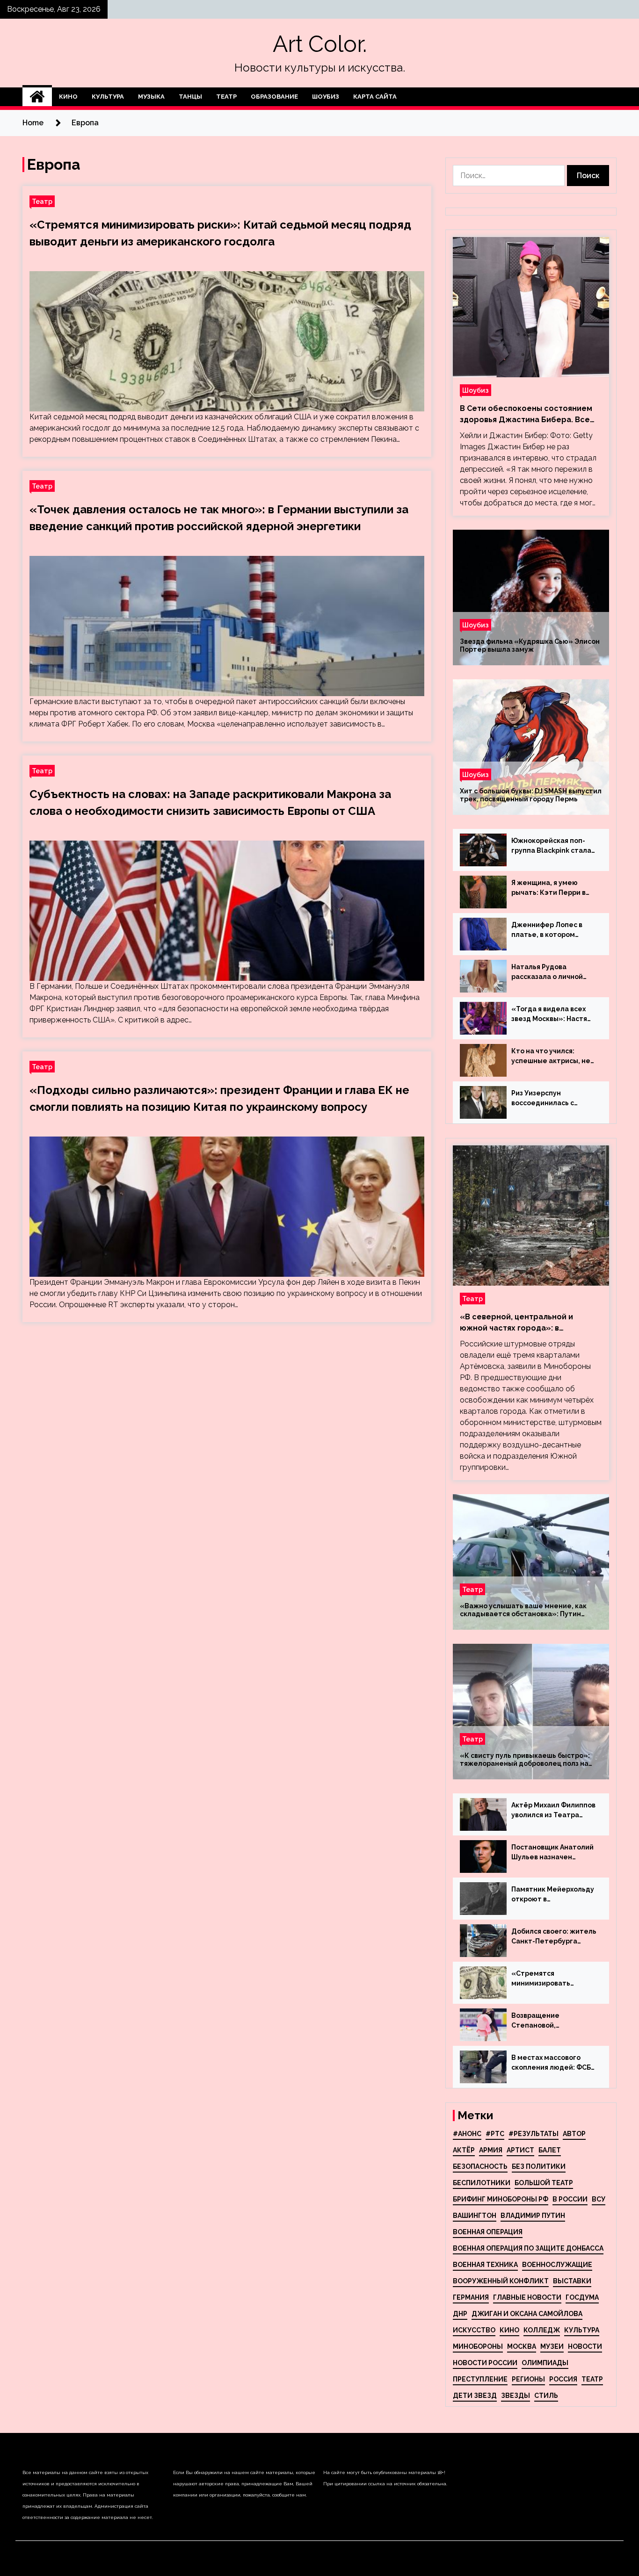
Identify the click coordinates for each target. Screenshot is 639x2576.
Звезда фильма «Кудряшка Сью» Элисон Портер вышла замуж (530, 645)
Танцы (190, 97)
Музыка (151, 97)
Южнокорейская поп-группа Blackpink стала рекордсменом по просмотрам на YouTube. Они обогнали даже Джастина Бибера (554, 846)
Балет (550, 2150)
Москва (522, 2346)
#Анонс (467, 2134)
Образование (274, 97)
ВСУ (599, 2199)
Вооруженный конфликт (501, 2281)
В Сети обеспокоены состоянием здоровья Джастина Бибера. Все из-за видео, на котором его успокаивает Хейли (526, 415)
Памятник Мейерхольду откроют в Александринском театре (553, 1895)
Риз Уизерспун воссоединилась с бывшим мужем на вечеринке (543, 1099)
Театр (226, 97)
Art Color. (320, 44)
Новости (585, 2346)
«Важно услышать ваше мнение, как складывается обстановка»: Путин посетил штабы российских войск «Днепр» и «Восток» (523, 1610)
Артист (520, 2150)
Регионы (528, 2379)
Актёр (464, 2150)
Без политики (539, 2166)
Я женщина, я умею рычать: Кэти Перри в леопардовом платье (548, 888)
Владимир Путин (533, 2216)
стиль (546, 2396)
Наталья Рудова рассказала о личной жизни (547, 972)
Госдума (582, 2297)
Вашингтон (475, 2216)
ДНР (460, 2314)
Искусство (474, 2330)
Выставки (572, 2281)
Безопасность (480, 2166)
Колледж (542, 2330)
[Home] (37, 97)
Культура (108, 97)
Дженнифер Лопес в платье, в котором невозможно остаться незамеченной (550, 930)
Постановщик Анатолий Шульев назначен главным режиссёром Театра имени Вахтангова (552, 1853)
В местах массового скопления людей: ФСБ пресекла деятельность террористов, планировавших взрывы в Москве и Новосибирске (554, 2063)
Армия (491, 2150)
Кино (68, 97)
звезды (516, 2396)
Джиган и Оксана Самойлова (527, 2314)
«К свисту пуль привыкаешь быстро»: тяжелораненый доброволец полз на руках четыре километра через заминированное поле (525, 1760)
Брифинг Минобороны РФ (501, 2199)
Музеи (552, 2346)
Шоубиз (326, 97)
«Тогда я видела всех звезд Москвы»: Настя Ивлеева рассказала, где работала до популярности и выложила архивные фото (549, 1015)
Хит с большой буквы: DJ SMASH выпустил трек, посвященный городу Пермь (531, 795)
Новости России (485, 2363)
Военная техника (485, 2265)
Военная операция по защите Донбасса (528, 2248)
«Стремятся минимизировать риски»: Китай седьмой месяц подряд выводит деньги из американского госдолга (552, 1979)
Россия (563, 2379)
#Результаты (534, 2134)
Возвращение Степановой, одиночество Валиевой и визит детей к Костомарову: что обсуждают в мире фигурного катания (552, 2021)
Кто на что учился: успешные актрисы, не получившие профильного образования (551, 1057)
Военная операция (488, 2232)
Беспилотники (482, 2183)
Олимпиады (545, 2363)
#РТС (495, 2134)
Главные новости (527, 2297)
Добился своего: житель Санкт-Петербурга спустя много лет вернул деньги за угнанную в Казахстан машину (554, 1937)
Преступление (480, 2379)
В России (570, 2199)
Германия (471, 2297)
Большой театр (544, 2183)
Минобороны (478, 2346)
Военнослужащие (557, 2265)
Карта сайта (375, 97)
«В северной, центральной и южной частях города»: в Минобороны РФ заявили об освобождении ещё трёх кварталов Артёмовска (516, 1323)
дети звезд (475, 2396)
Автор (574, 2134)
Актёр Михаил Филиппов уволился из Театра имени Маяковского (553, 1811)
